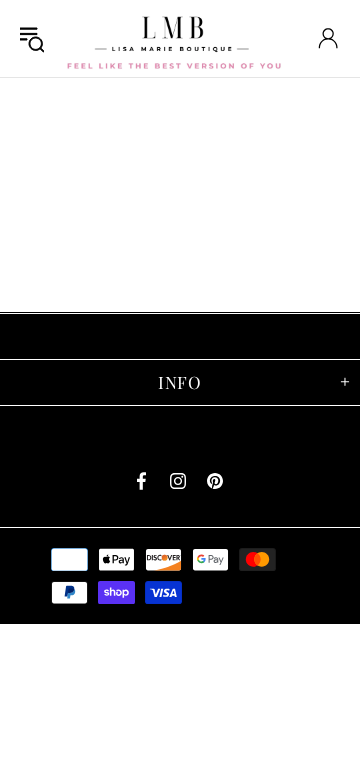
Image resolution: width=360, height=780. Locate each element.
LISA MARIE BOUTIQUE (174, 38)
